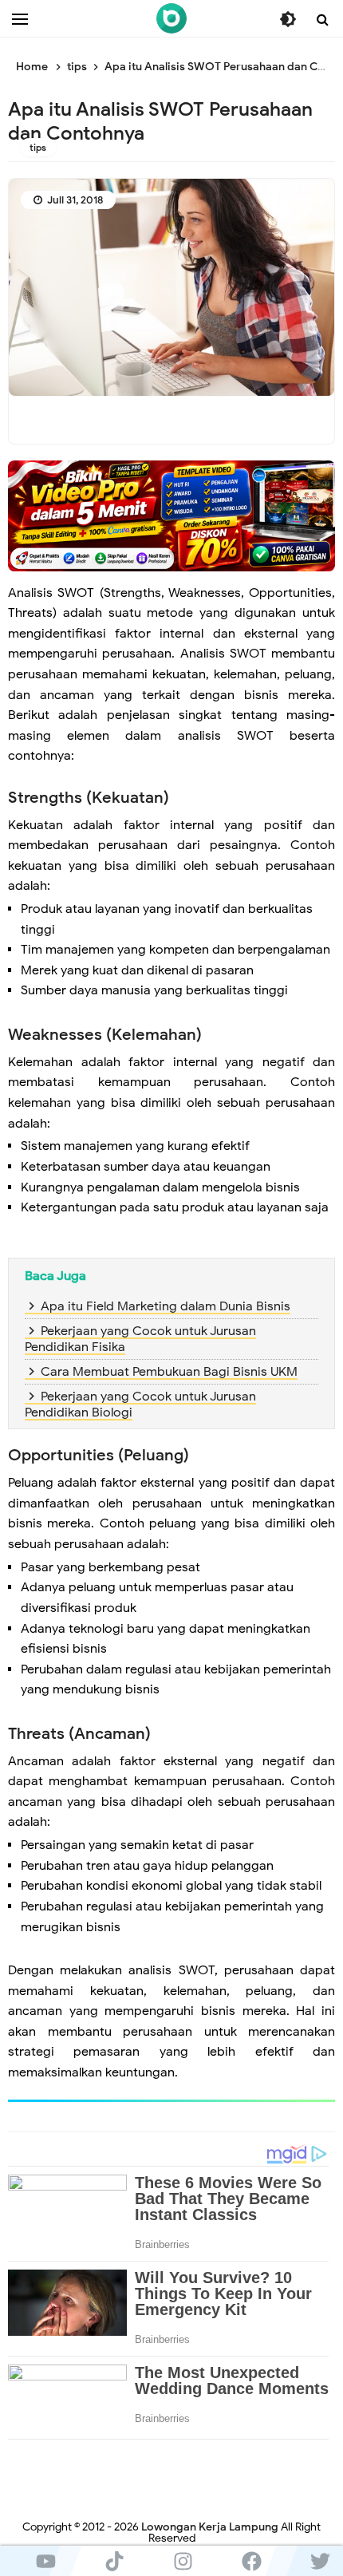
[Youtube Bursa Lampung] (45, 2561)
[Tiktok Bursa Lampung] (114, 2561)
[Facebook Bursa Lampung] (251, 2561)
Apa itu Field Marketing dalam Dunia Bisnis (166, 1306)
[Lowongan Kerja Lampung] (171, 18)
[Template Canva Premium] (171, 515)
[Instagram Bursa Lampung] (183, 2561)
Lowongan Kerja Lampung (210, 2527)
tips (38, 147)
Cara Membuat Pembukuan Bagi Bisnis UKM (169, 1372)
